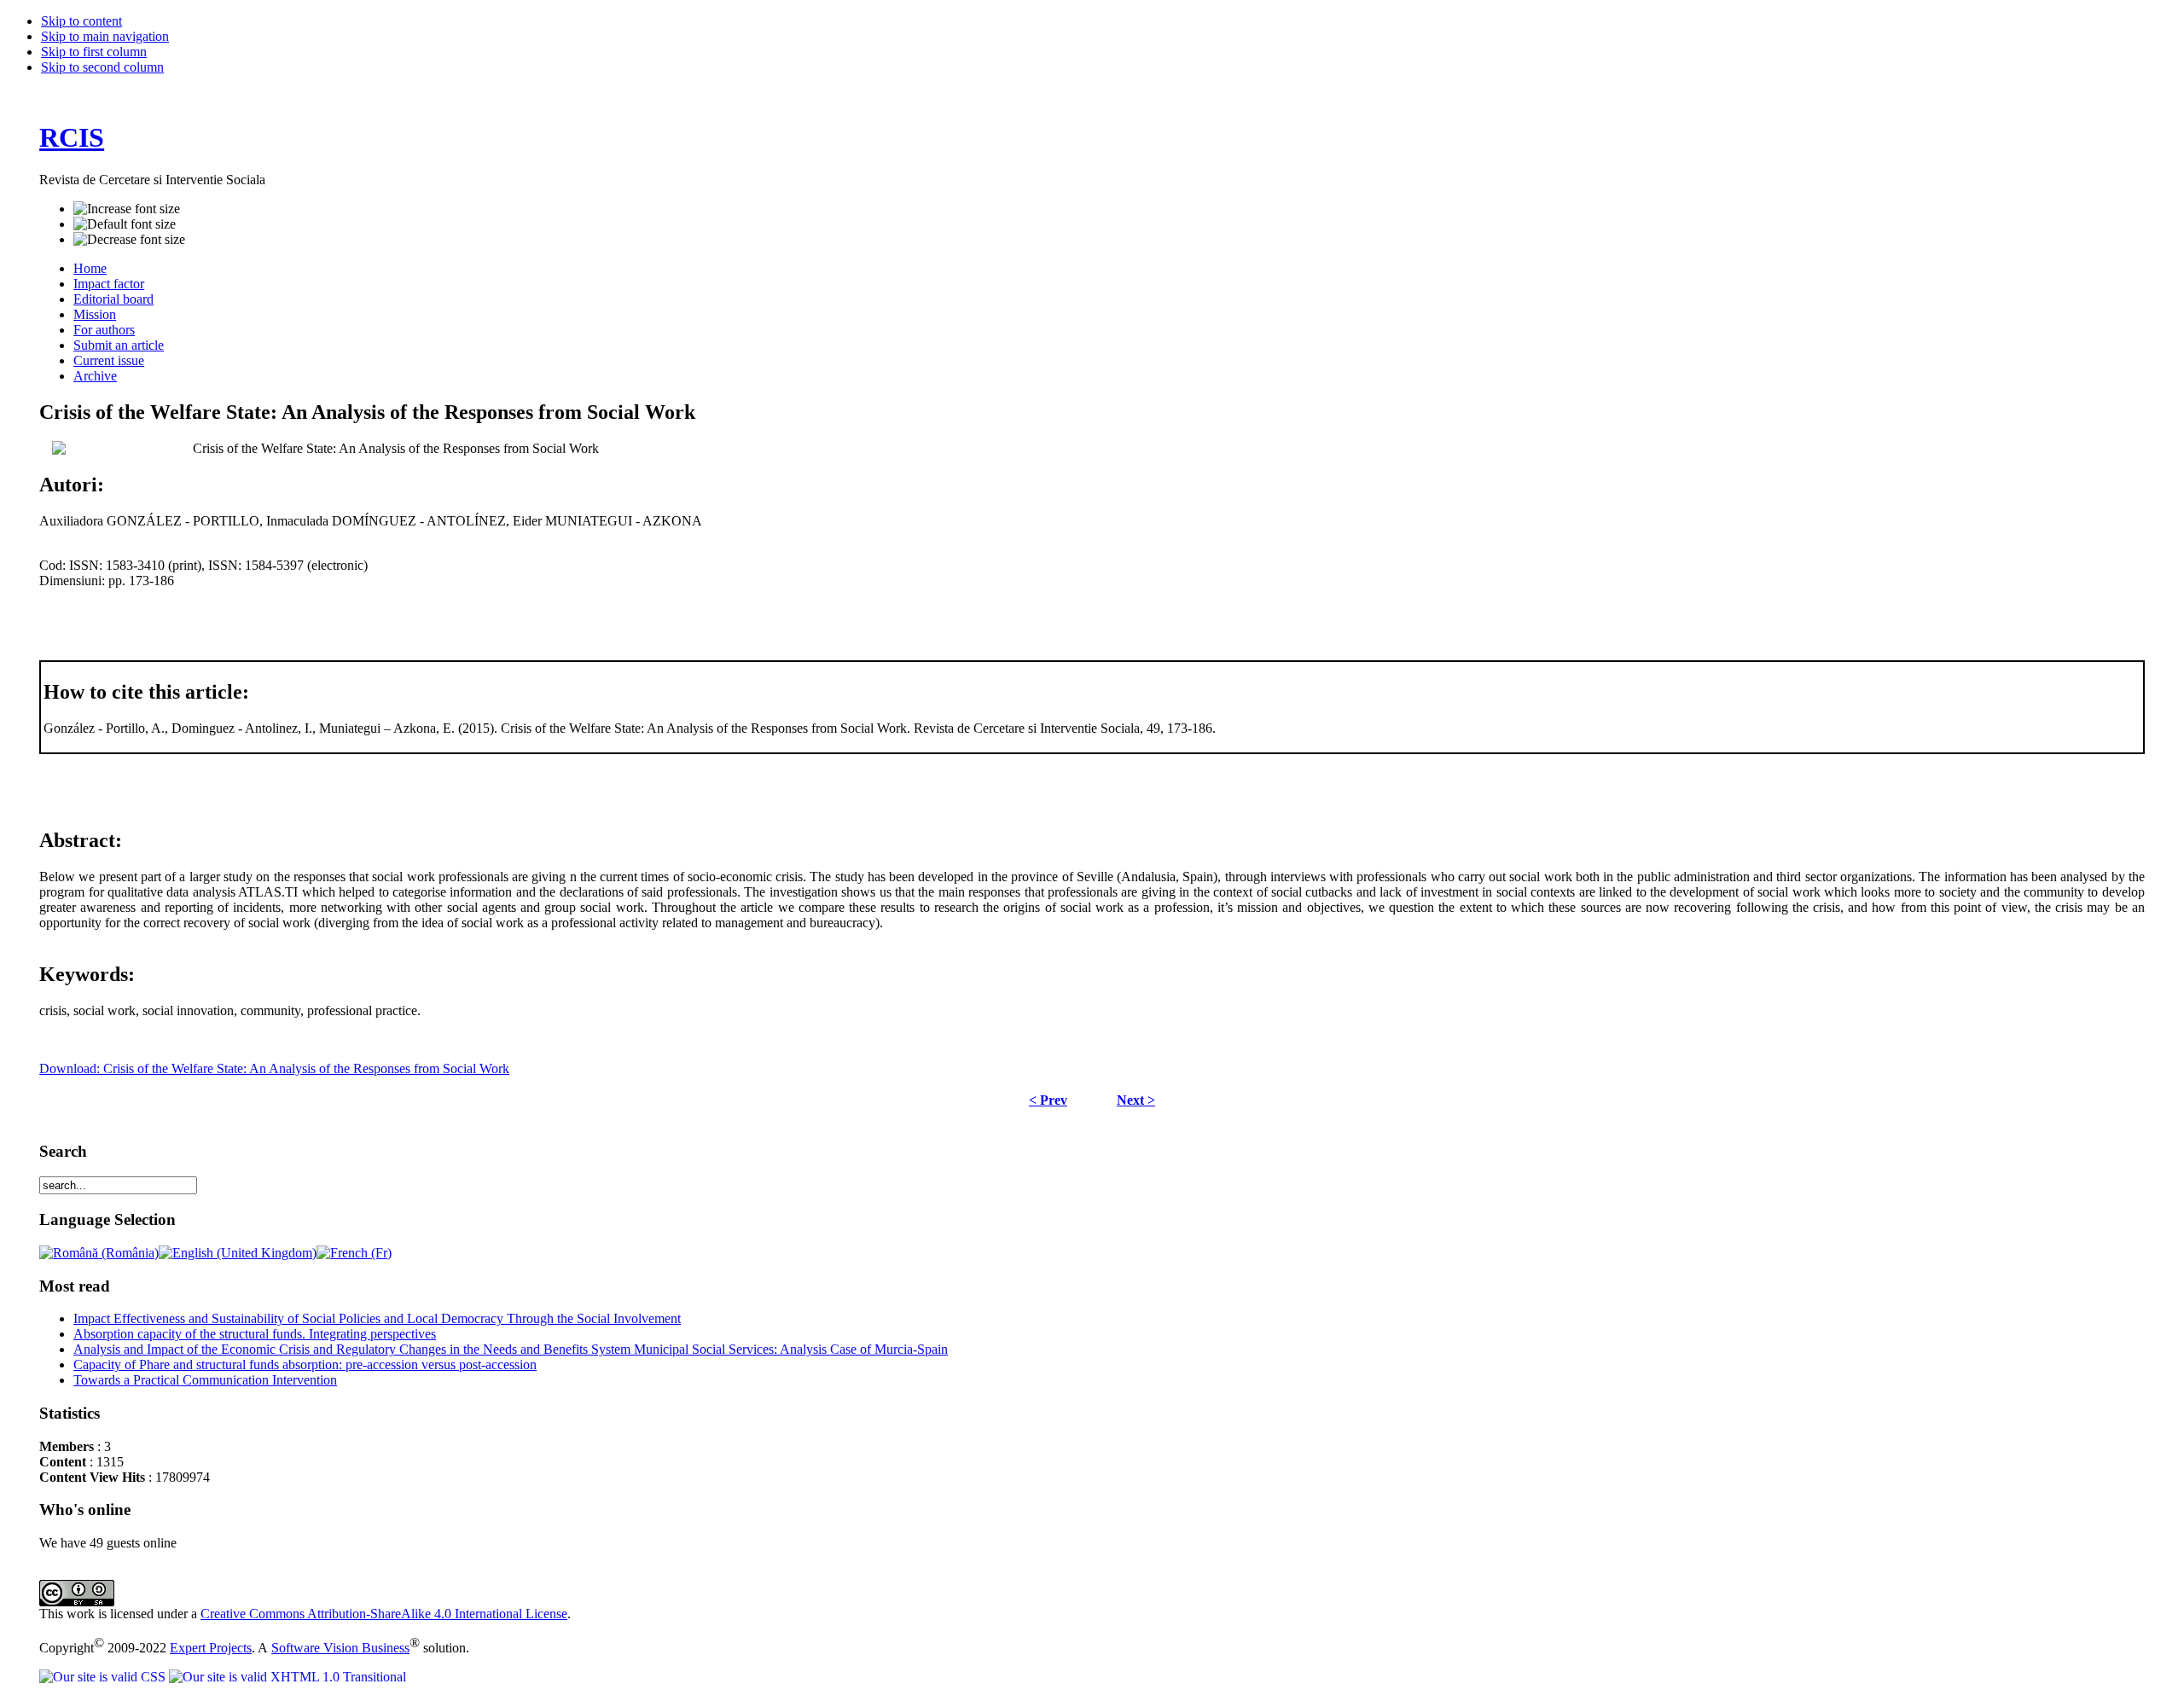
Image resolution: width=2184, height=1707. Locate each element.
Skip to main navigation (105, 36)
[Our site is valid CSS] (104, 1677)
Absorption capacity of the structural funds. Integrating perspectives (255, 1334)
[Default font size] (125, 224)
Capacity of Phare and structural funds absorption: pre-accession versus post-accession (305, 1364)
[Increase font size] (127, 209)
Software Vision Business (340, 1648)
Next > (1136, 1100)
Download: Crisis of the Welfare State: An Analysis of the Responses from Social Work (274, 1068)
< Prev (1048, 1100)
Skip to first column (94, 52)
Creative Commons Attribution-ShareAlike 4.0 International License (384, 1614)
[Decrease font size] (129, 240)
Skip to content (81, 21)
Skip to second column (102, 67)
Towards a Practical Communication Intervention (205, 1380)
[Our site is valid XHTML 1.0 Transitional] (288, 1677)
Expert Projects (211, 1648)
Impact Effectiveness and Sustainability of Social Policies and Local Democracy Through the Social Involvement (377, 1318)
